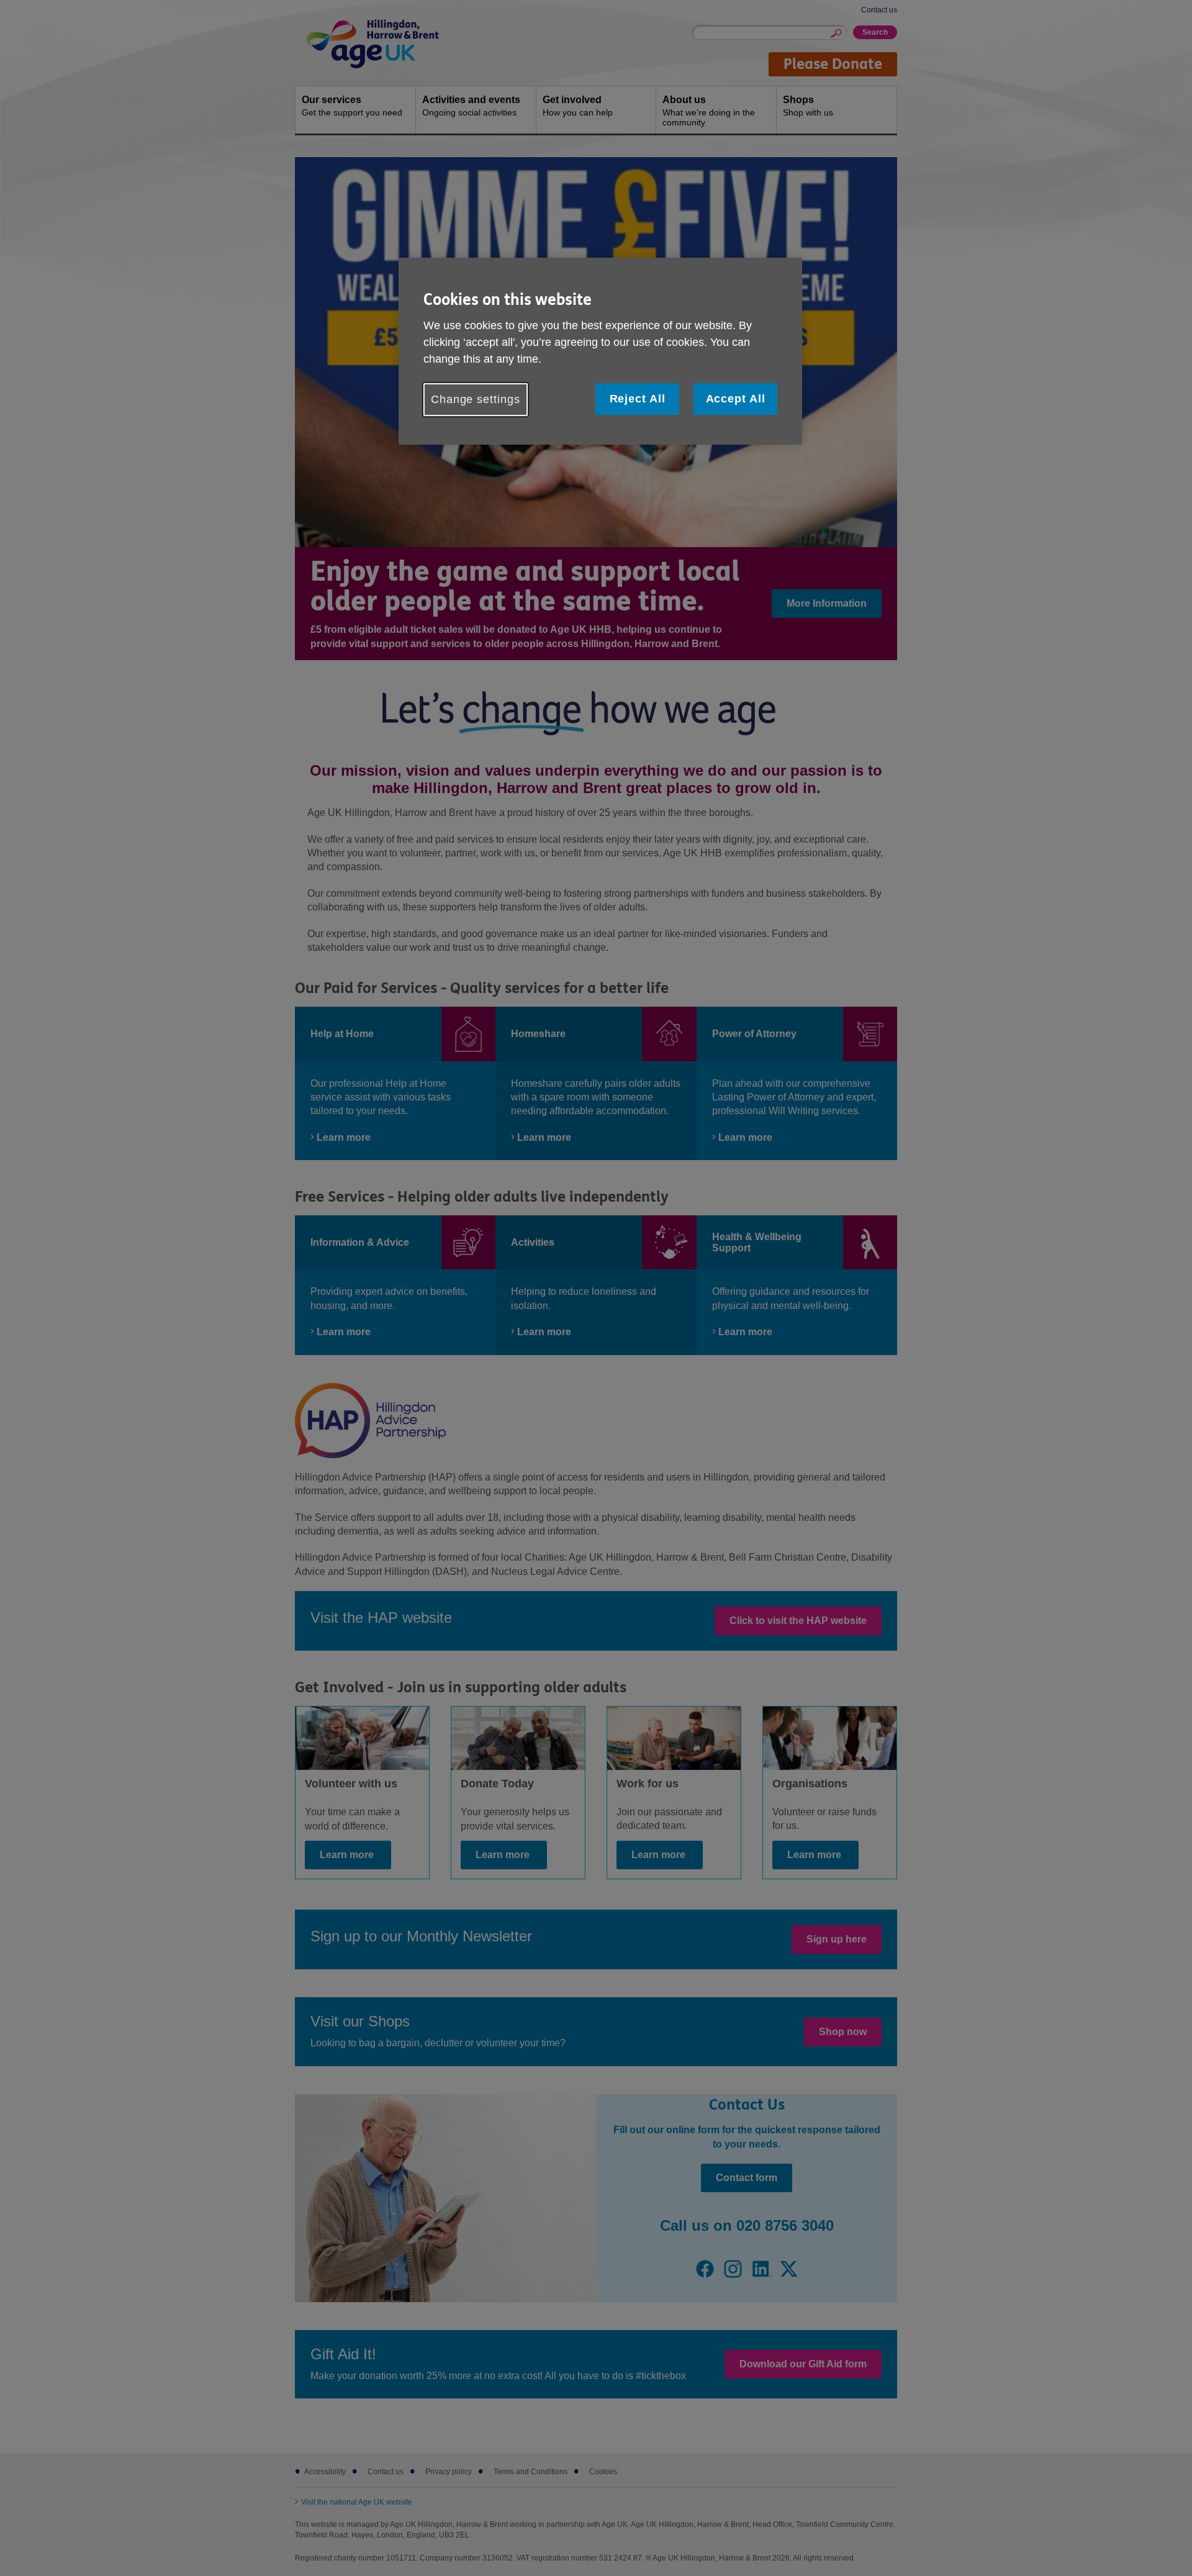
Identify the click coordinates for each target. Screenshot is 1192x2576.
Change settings (476, 399)
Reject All (638, 399)
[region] (600, 351)
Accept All (736, 399)
